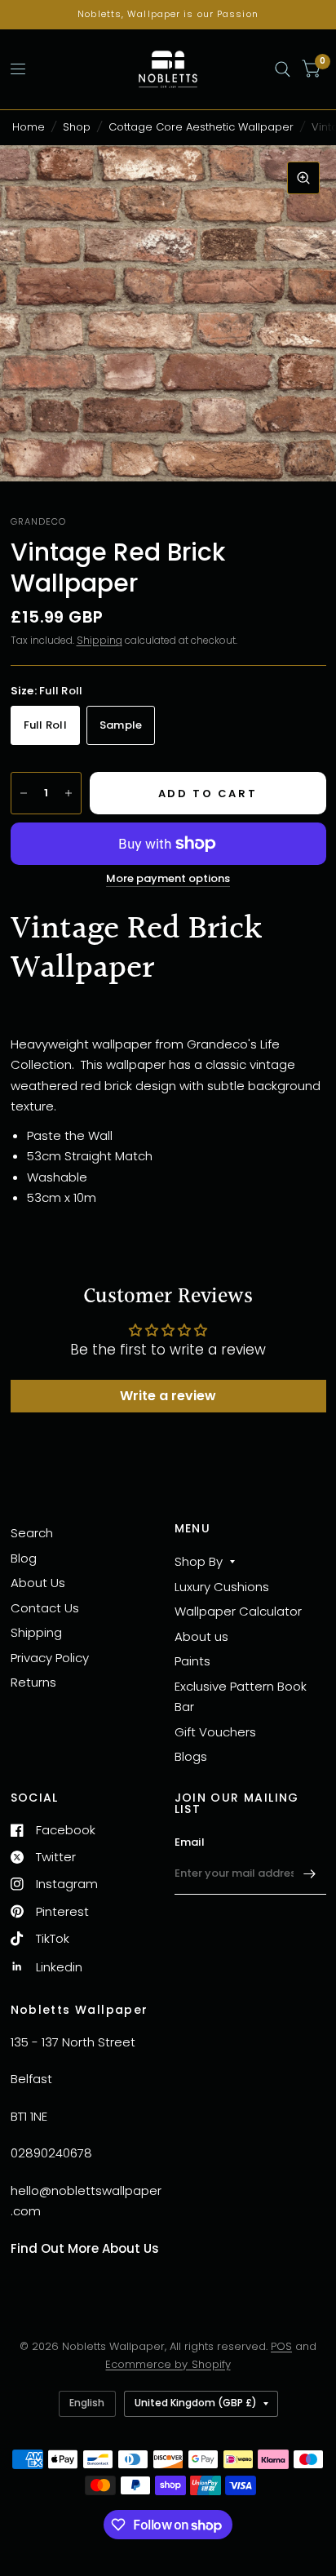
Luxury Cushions (222, 1587)
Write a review (168, 1396)
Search (32, 1533)
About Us (38, 1583)
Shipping (99, 640)
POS (281, 2346)
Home (29, 127)
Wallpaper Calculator (238, 1611)
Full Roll (45, 725)
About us (201, 1636)
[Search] (283, 69)
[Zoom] (303, 178)
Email (190, 1842)
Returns (33, 1682)
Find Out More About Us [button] (85, 2248)
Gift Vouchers (215, 1732)
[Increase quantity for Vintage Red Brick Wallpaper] (69, 793)
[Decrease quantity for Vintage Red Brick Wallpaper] (24, 793)
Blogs (191, 1756)
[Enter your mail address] (310, 1873)
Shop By (199, 1561)
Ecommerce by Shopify (168, 2364)
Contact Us (45, 1608)
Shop (77, 127)
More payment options (168, 879)
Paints (192, 1661)
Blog (24, 1558)
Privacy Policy (50, 1658)
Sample (121, 725)
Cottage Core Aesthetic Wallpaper (201, 127)
